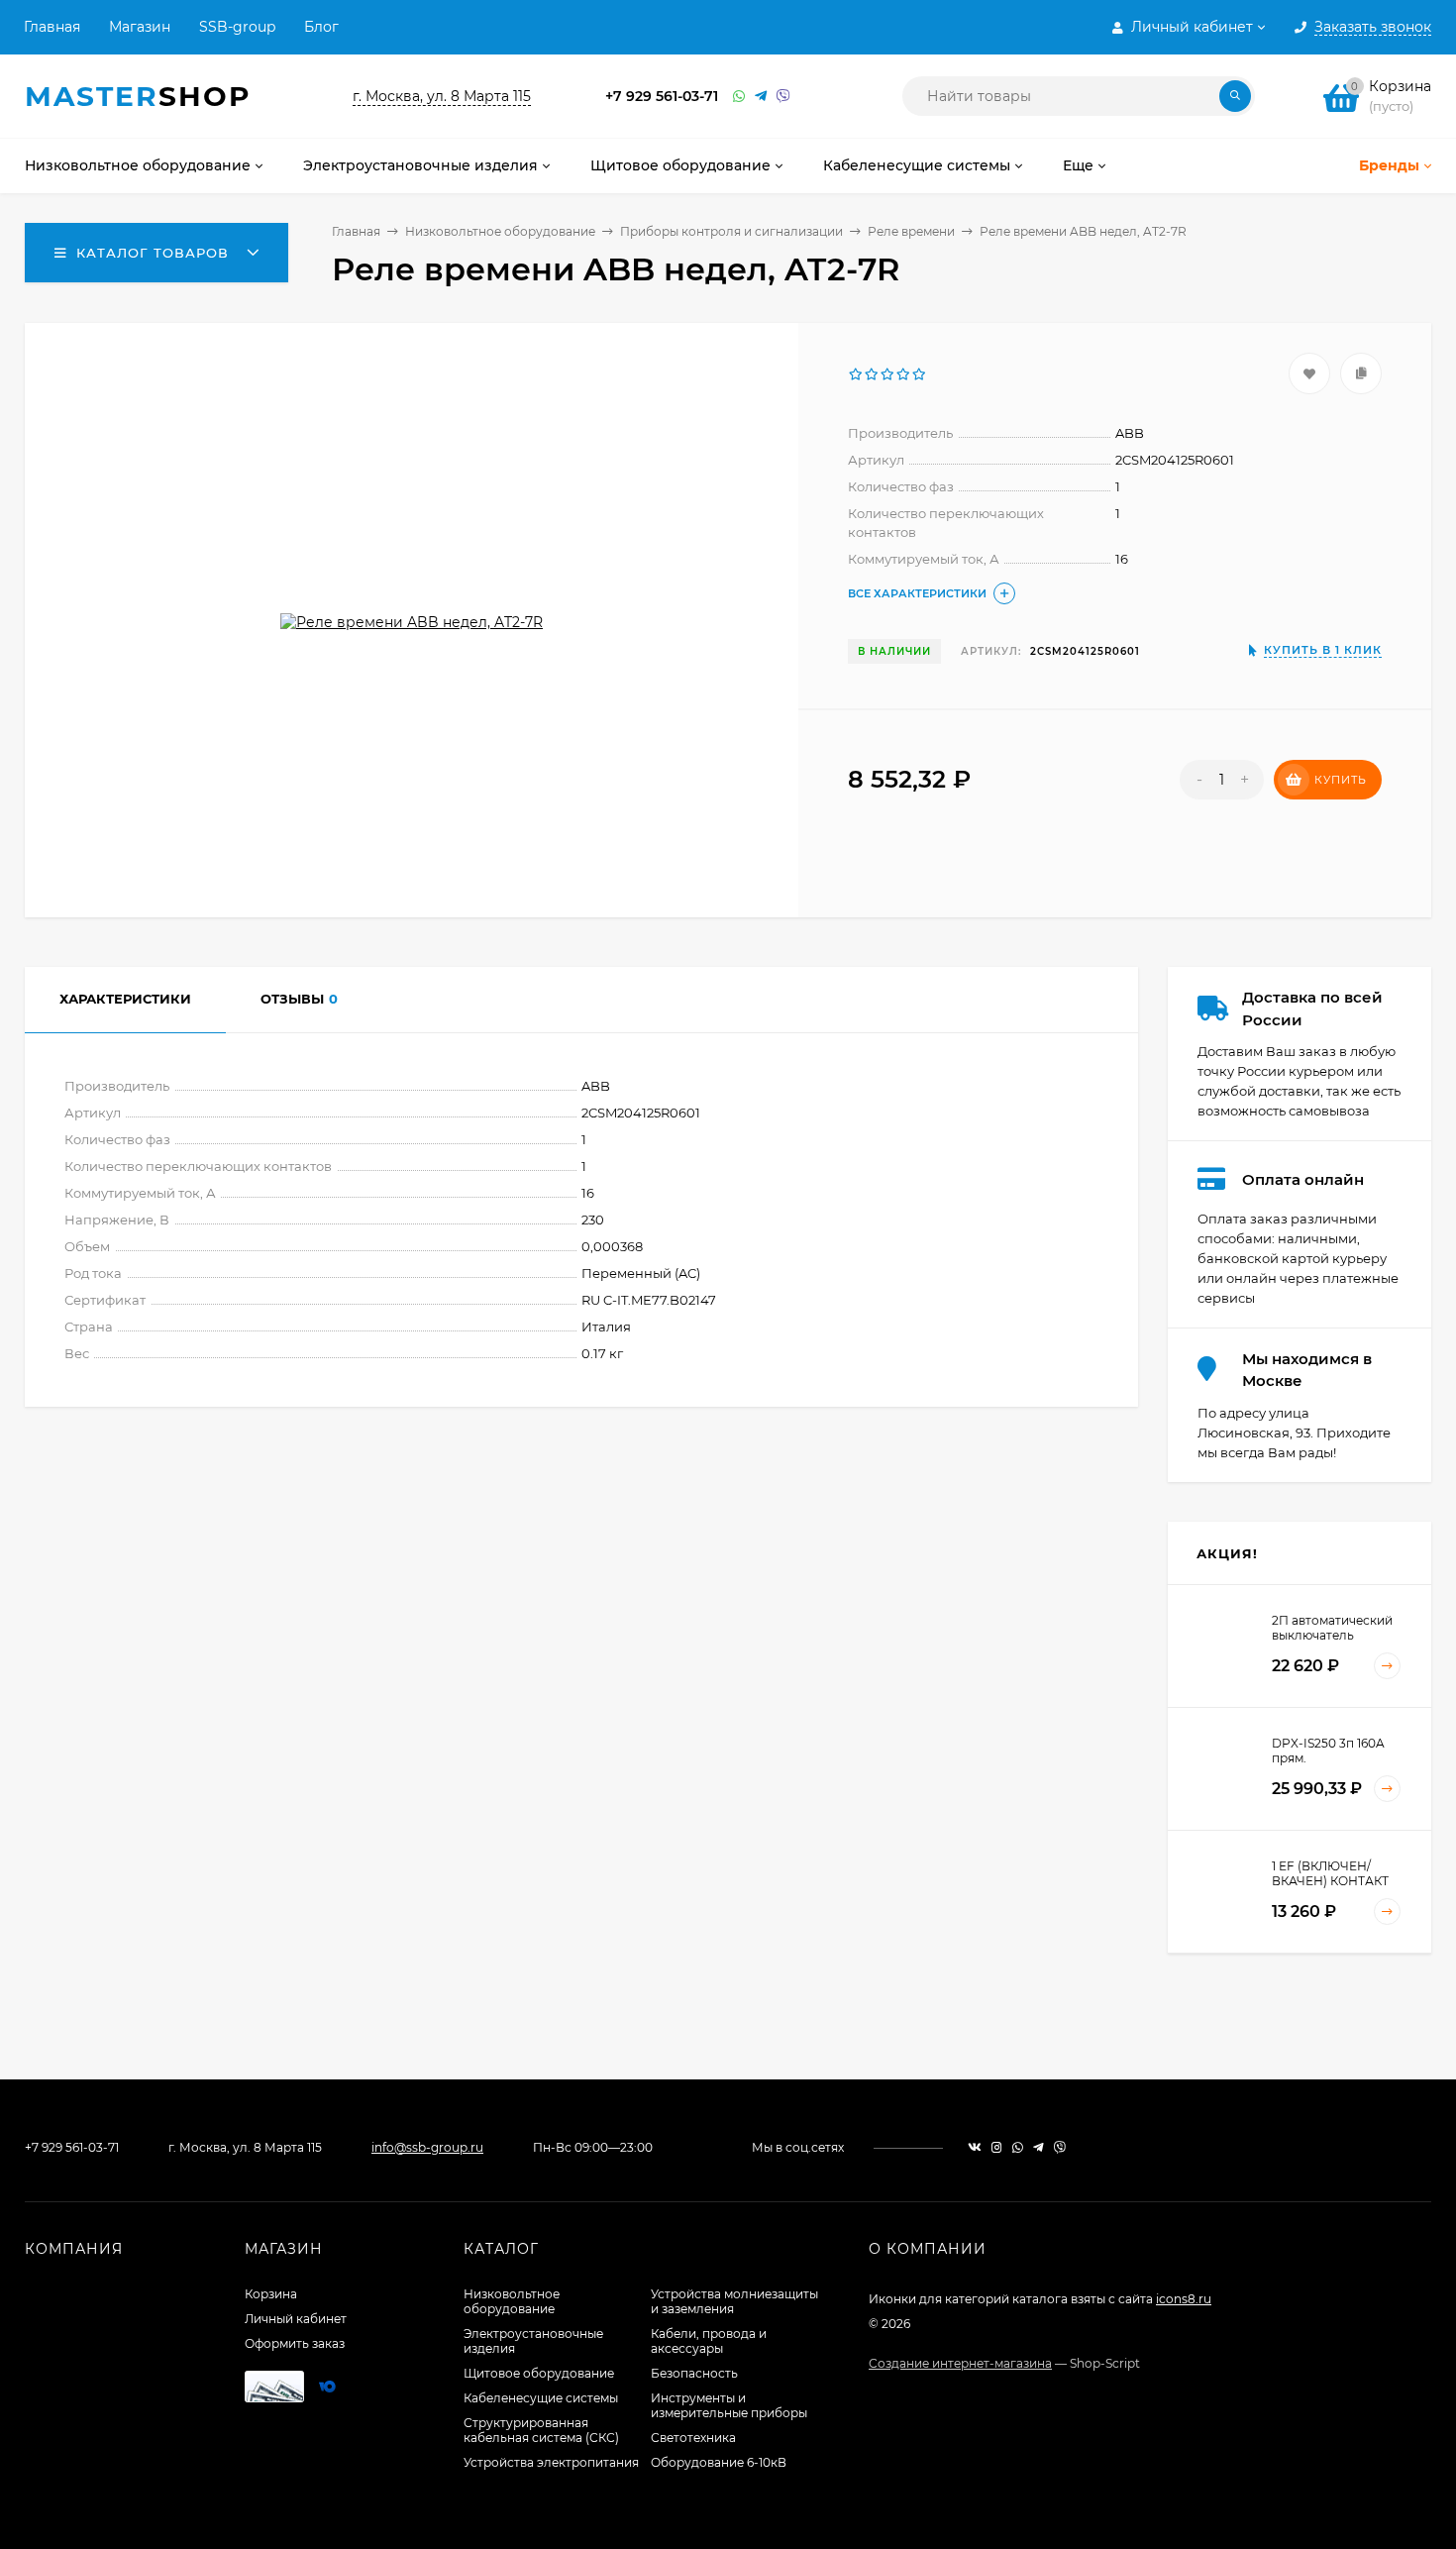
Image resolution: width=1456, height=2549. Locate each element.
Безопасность (694, 2373)
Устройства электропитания (551, 2462)
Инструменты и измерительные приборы (729, 2405)
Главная (52, 27)
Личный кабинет (296, 2319)
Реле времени (911, 231)
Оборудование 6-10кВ (719, 2462)
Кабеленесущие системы (541, 2398)
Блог (321, 27)
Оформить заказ (295, 2343)
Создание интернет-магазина (960, 2363)
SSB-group (237, 27)
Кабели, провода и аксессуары (709, 2341)
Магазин (140, 27)
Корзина (271, 2294)
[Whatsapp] (739, 97)
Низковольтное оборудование (500, 231)
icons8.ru (1184, 2299)
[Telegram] (761, 97)
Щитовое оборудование (539, 2373)
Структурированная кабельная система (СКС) (541, 2430)
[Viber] (783, 97)
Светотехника (693, 2438)
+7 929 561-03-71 (662, 96)
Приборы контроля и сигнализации (731, 231)
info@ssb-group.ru (427, 2147)
